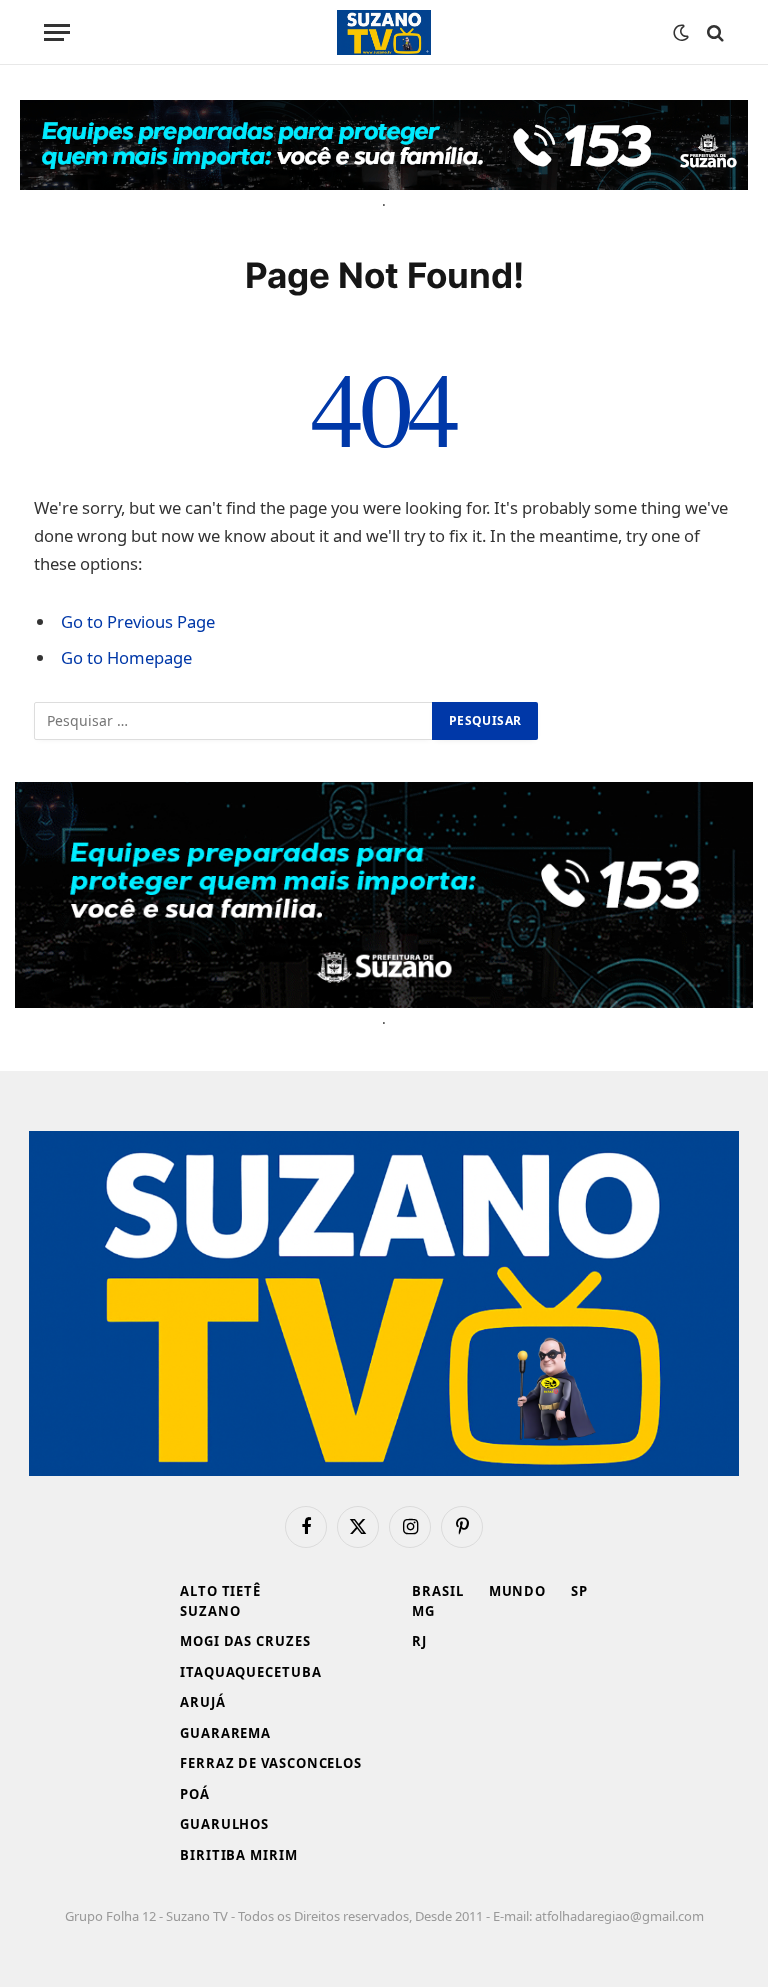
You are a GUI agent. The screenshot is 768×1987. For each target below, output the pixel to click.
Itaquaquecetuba (251, 1672)
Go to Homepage (126, 657)
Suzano (210, 1611)
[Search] (713, 32)
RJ (419, 1641)
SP (579, 1591)
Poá (195, 1794)
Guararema (225, 1733)
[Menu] (57, 32)
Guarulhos (224, 1824)
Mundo (518, 1591)
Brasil (437, 1591)
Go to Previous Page (138, 621)
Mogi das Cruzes (245, 1641)
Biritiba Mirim (239, 1855)
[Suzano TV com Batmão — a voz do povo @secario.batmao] (384, 32)
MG (423, 1611)
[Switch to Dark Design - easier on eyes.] (681, 33)
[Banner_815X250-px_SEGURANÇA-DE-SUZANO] (384, 895)
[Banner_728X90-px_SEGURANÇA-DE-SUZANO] (384, 145)
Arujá (203, 1702)
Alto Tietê (220, 1591)
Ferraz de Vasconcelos (271, 1763)
